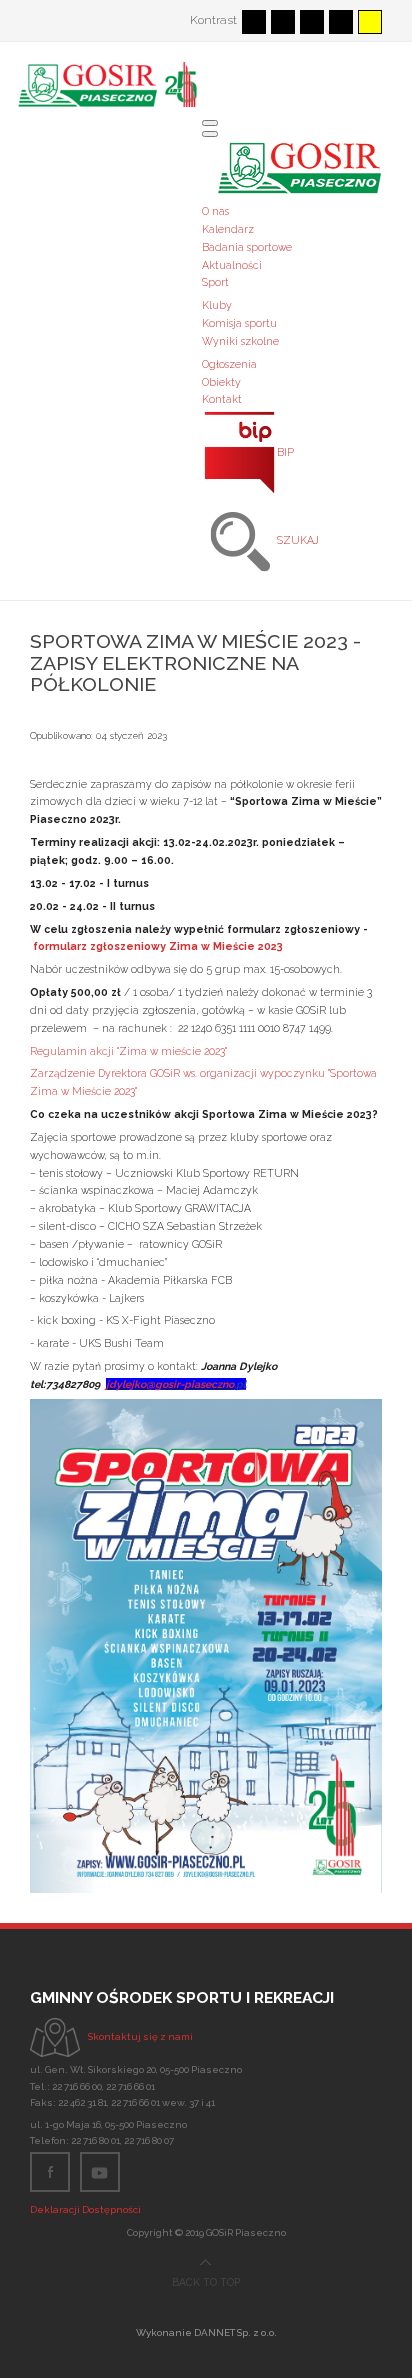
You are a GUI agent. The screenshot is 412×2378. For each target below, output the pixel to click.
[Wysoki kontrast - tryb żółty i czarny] (370, 22)
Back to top (206, 2282)
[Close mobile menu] (210, 134)
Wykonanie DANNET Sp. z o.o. (206, 2332)
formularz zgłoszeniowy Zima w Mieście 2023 (158, 946)
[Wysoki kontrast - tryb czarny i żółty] (341, 22)
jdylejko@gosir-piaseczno (170, 1384)
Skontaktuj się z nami (140, 2036)
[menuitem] (215, 211)
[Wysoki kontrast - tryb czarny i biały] (312, 22)
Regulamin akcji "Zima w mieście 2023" (128, 1051)
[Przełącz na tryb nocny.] (283, 22)
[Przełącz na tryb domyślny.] (254, 22)
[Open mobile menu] (210, 123)
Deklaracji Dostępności (85, 2209)
